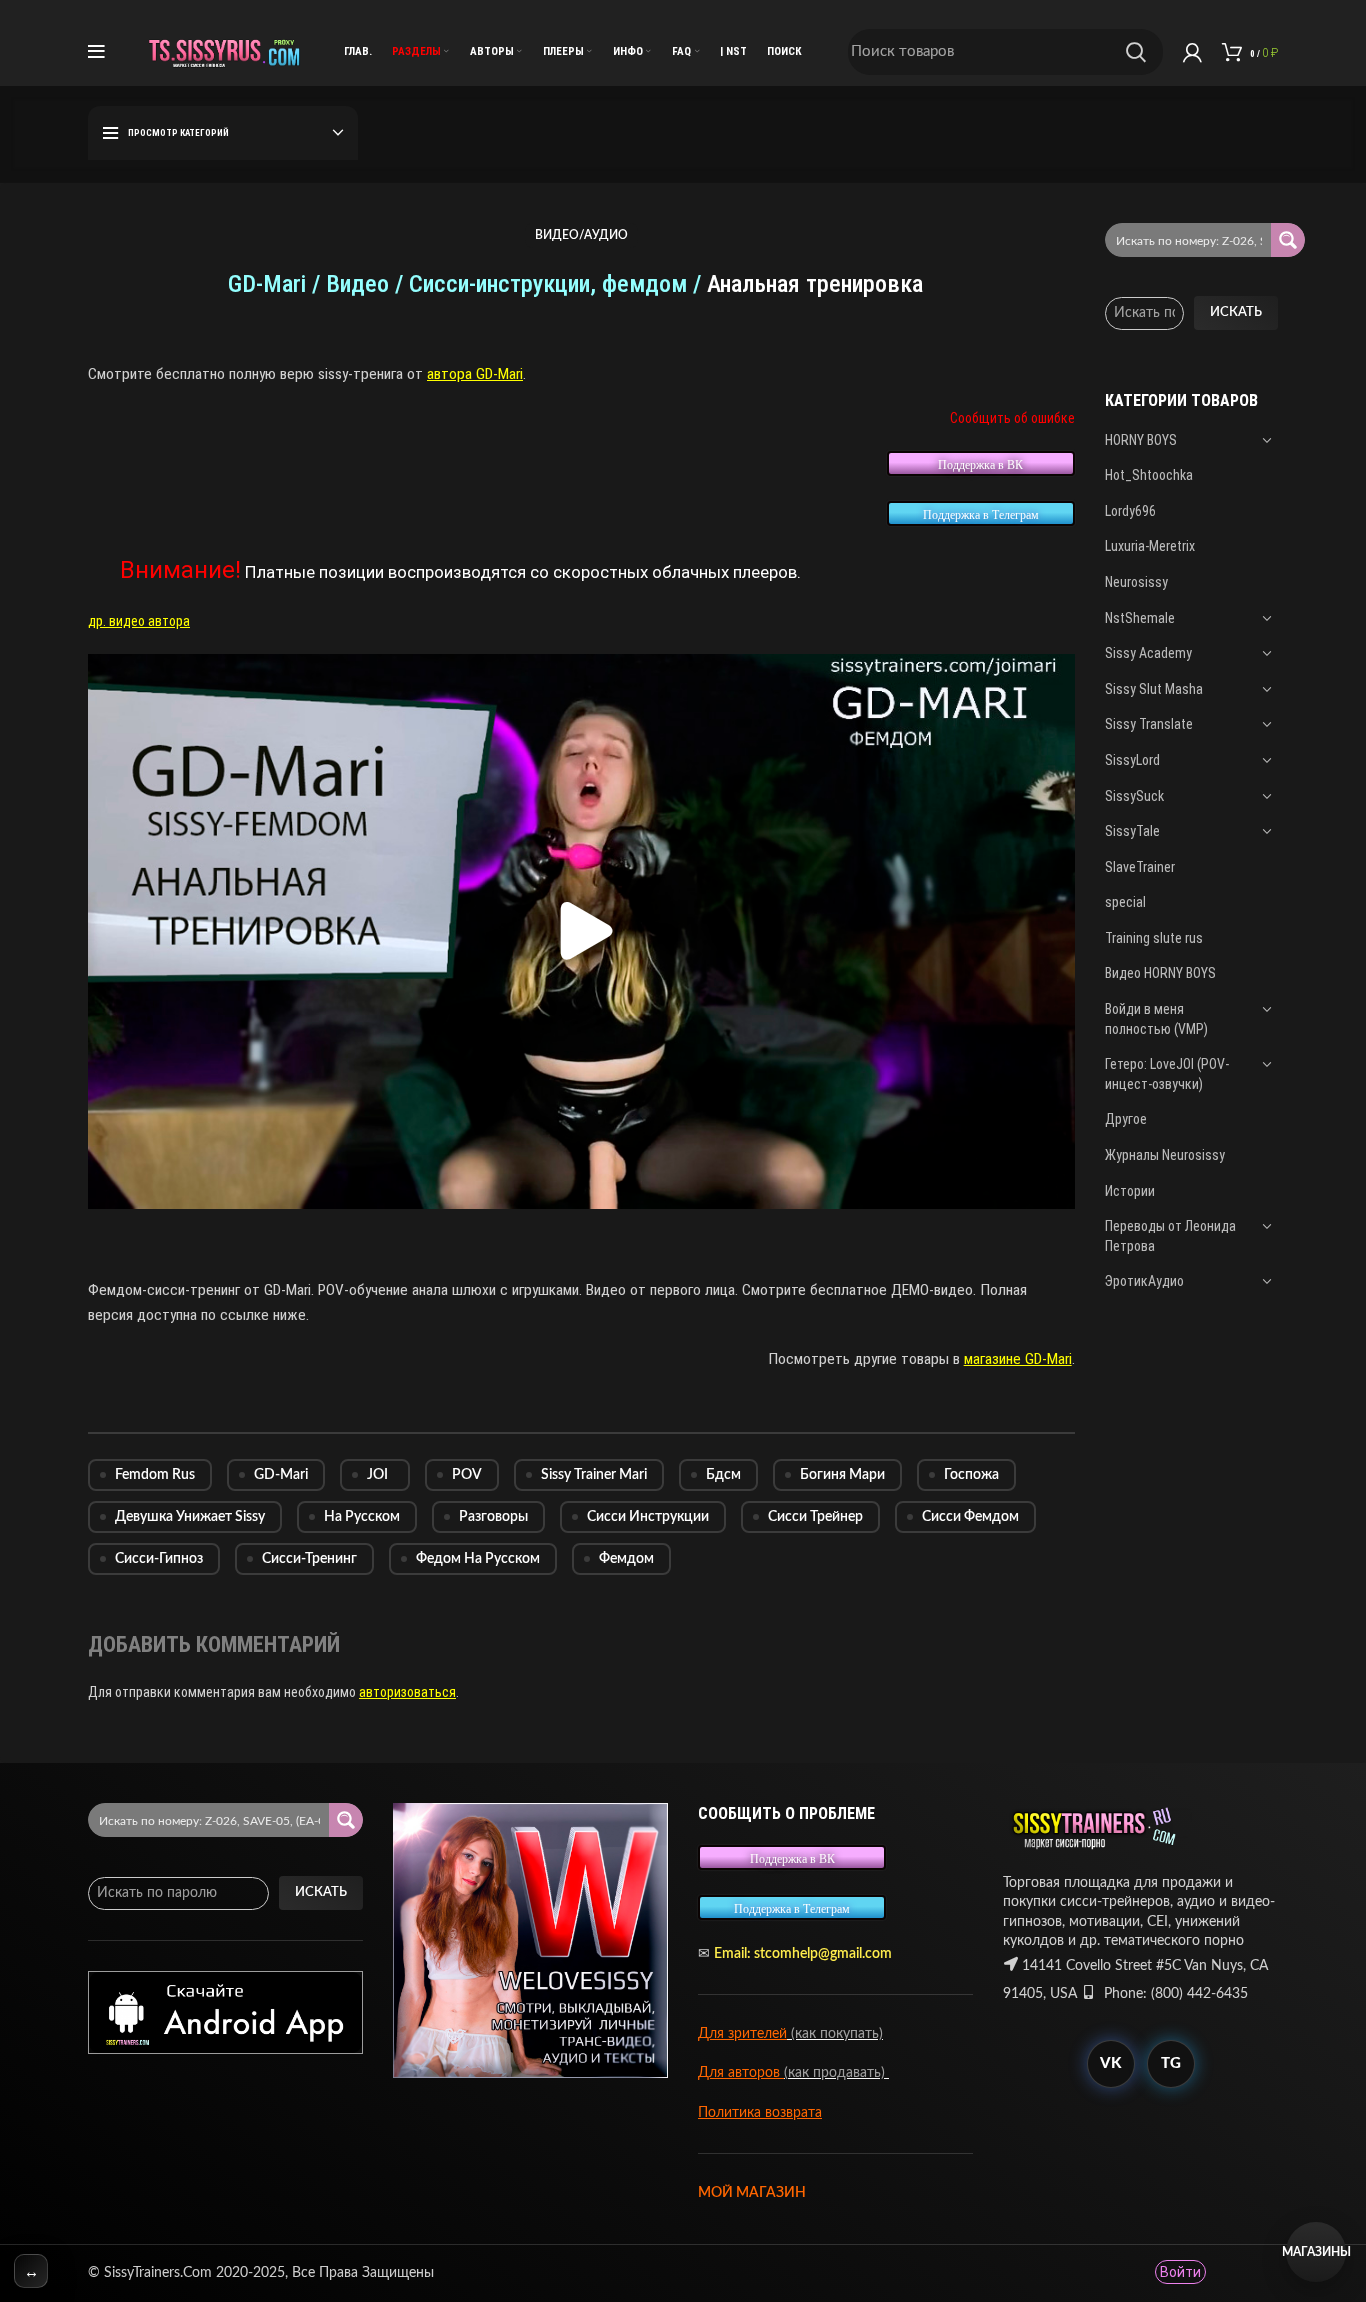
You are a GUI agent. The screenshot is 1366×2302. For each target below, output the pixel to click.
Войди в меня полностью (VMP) (1156, 1019)
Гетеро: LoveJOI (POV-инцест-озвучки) (1167, 1074)
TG (1171, 2063)
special (1125, 902)
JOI (377, 1475)
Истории (1130, 1191)
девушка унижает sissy (190, 1517)
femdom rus (155, 1475)
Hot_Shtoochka (1149, 475)
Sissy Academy (1148, 653)
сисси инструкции (648, 1517)
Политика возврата (760, 2113)
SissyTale (1132, 831)
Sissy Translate (1149, 724)
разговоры (493, 1517)
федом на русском (478, 1559)
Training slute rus (1154, 938)
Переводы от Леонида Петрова (1170, 1236)
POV (467, 1475)
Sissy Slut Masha (1154, 689)
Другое (1126, 1119)
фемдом (626, 1559)
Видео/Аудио (581, 235)
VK (1110, 2063)
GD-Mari (281, 1475)
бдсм (723, 1475)
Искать (1236, 312)
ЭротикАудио (1144, 1281)
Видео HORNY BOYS (1160, 973)
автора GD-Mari (475, 374)
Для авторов (741, 2073)
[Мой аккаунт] (1192, 52)
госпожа (971, 1475)
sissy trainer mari (594, 1475)
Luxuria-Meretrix (1150, 546)
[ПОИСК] (1136, 52)
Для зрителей (742, 2034)
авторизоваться (407, 1692)
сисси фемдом (970, 1517)
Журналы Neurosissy (1165, 1155)
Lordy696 (1130, 511)
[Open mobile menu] (96, 52)
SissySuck (1134, 796)
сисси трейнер (815, 1517)
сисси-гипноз (159, 1559)
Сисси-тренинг (309, 1559)
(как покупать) (835, 2034)
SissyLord (1132, 760)
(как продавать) (836, 2073)
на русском (362, 1517)
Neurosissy (1136, 582)
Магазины (1316, 2252)
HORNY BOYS (1141, 440)
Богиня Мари (842, 1475)
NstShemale (1140, 618)
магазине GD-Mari (1018, 1359)
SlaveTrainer (1140, 867)
